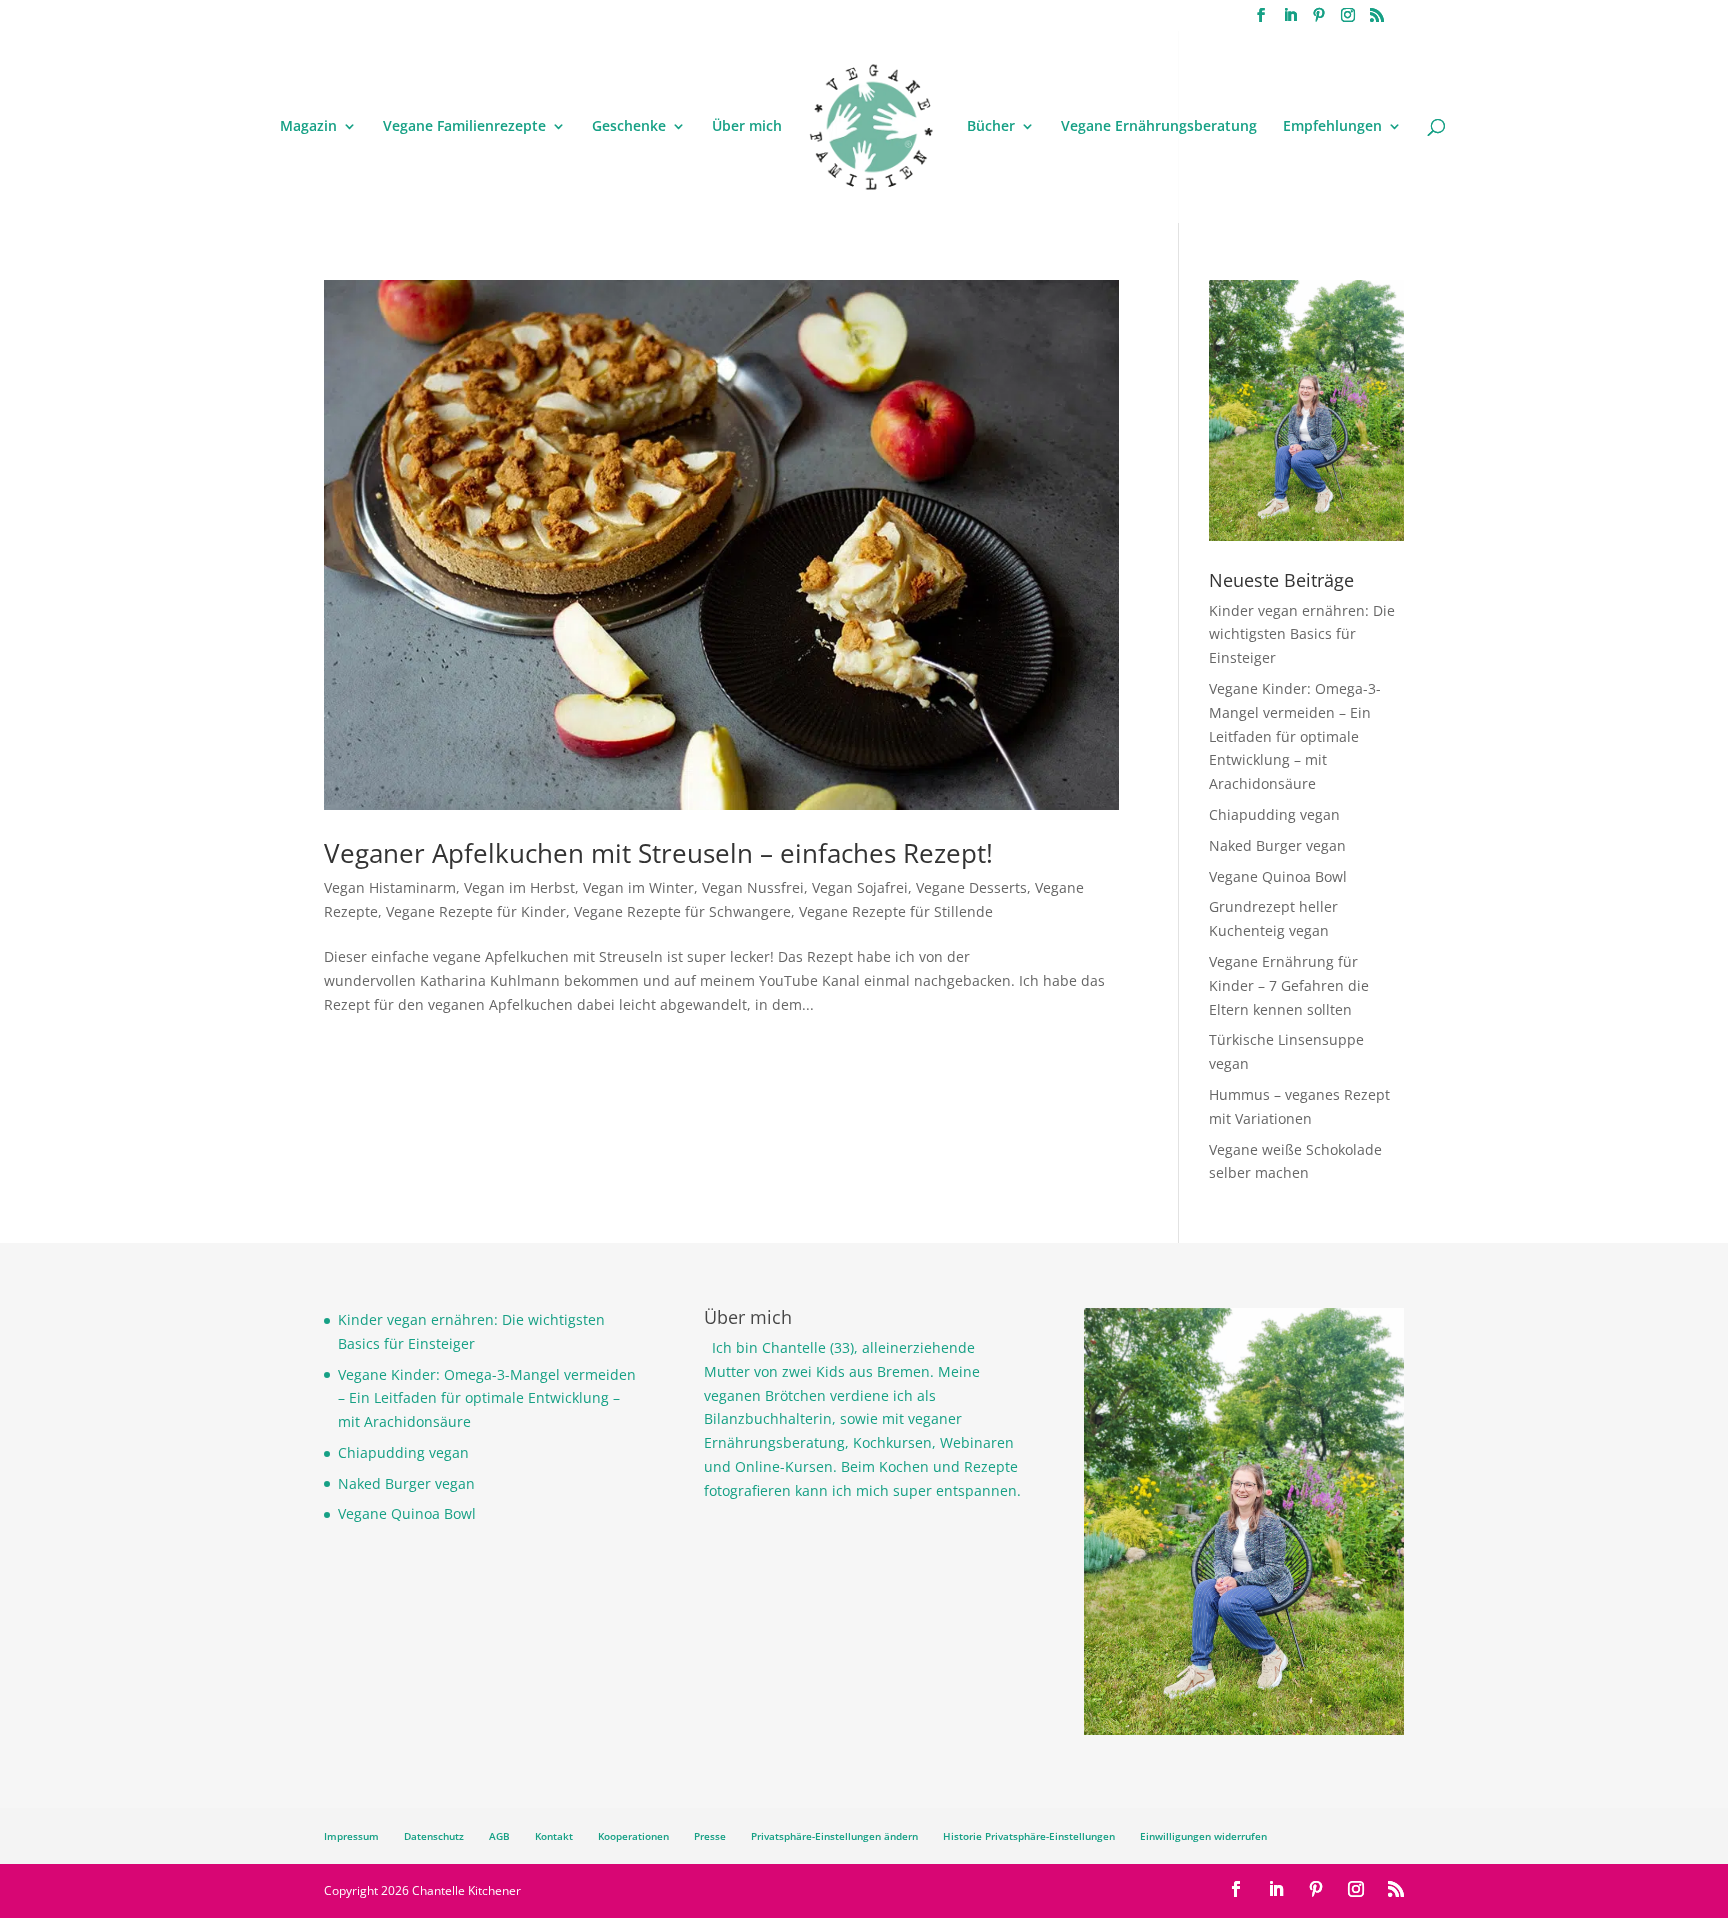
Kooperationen (633, 1836)
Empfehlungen (1332, 127)
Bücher (991, 127)
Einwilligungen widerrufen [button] (1203, 1836)
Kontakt (554, 1836)
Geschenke (629, 127)
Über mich (747, 127)
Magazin (308, 127)
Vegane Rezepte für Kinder (476, 911)
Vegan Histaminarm (390, 887)
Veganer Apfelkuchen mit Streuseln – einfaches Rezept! (658, 853)
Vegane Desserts (971, 887)
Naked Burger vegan (1277, 845)
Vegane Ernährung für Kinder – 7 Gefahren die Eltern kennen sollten (1289, 985)
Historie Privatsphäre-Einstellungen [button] (1029, 1836)
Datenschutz (434, 1836)
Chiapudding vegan (1274, 814)
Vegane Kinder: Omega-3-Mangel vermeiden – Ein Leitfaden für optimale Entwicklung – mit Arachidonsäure (1295, 736)
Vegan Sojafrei (860, 887)
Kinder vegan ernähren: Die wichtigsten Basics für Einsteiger (1302, 634)
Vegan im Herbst (519, 887)
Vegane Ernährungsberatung (1159, 127)
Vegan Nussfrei (753, 887)
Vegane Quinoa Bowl (1278, 876)
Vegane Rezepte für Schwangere (682, 911)
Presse (710, 1836)
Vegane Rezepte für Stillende (896, 911)
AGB (499, 1836)
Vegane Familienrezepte (464, 127)
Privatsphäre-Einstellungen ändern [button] (834, 1836)
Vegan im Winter (638, 887)
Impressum (351, 1836)
